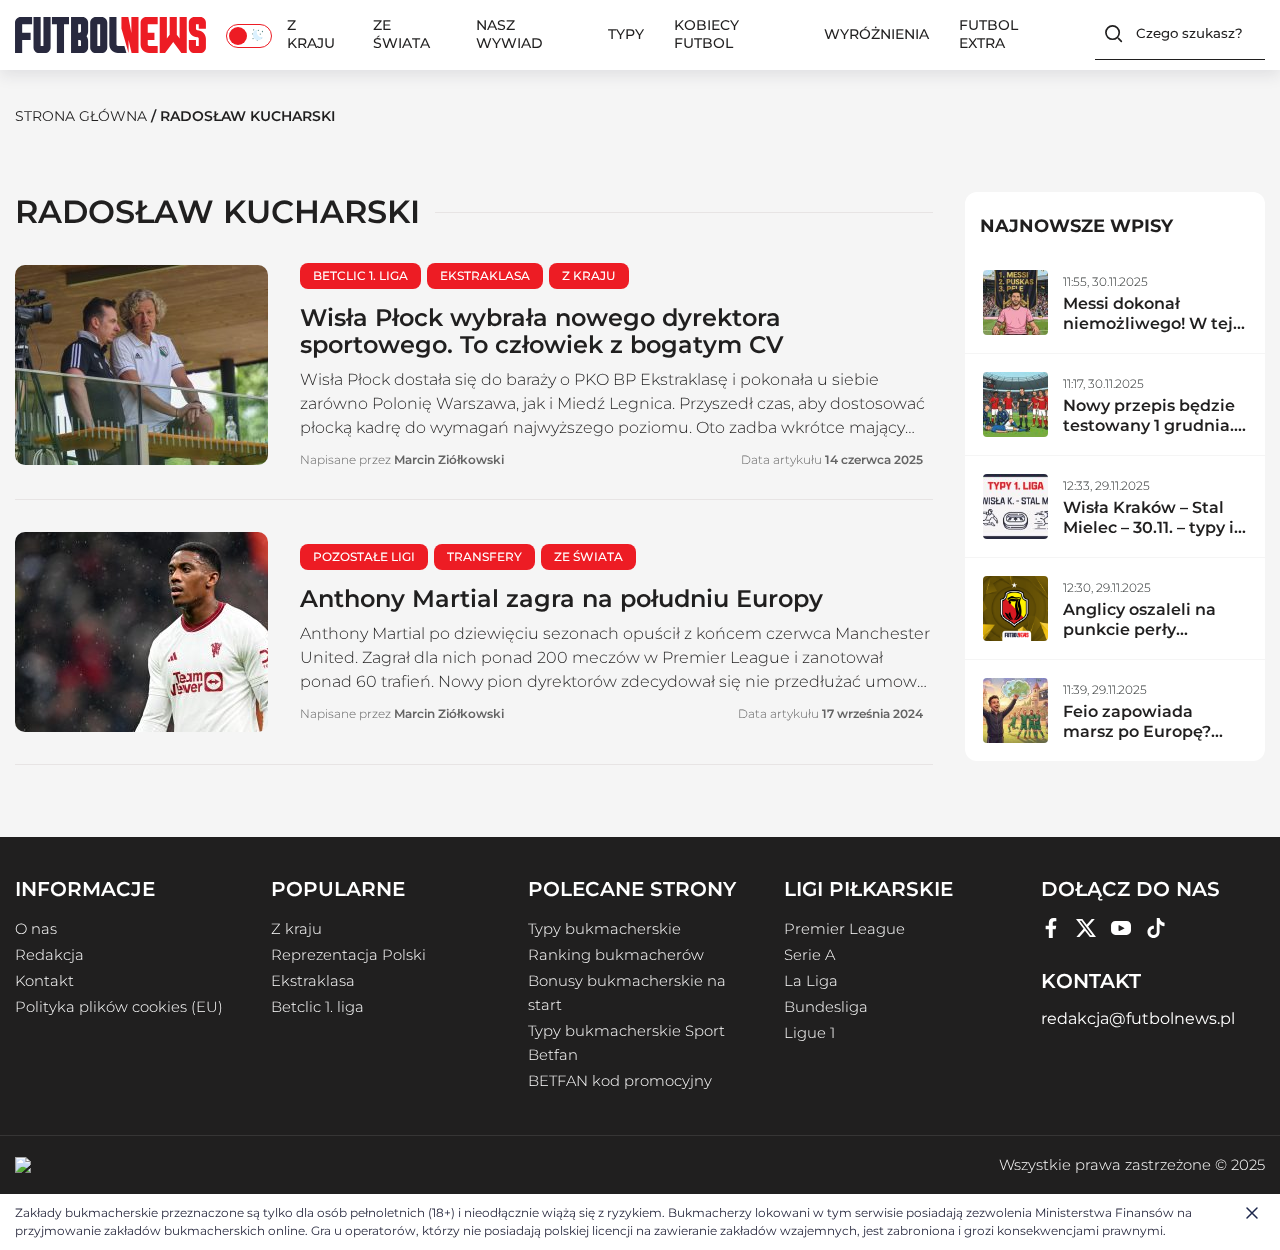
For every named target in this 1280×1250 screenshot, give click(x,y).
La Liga (811, 981)
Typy (626, 34)
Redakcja (49, 955)
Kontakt (44, 981)
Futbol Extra (988, 34)
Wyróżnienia (876, 34)
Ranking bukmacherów (616, 955)
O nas (36, 929)
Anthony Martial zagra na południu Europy (561, 598)
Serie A (809, 955)
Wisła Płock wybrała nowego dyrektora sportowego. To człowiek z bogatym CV (542, 331)
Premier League (844, 929)
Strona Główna (81, 116)
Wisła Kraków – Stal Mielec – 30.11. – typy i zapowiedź (1148, 527)
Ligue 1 (809, 1033)
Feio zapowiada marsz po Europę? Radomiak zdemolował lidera (1139, 741)
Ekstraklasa (313, 981)
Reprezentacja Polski (348, 955)
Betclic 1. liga (317, 1007)
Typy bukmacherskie (604, 929)
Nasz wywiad (509, 34)
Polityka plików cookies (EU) (119, 1007)
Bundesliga (826, 1007)
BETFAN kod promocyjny (620, 1081)
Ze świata (401, 34)
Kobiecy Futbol (706, 34)
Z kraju (311, 34)
